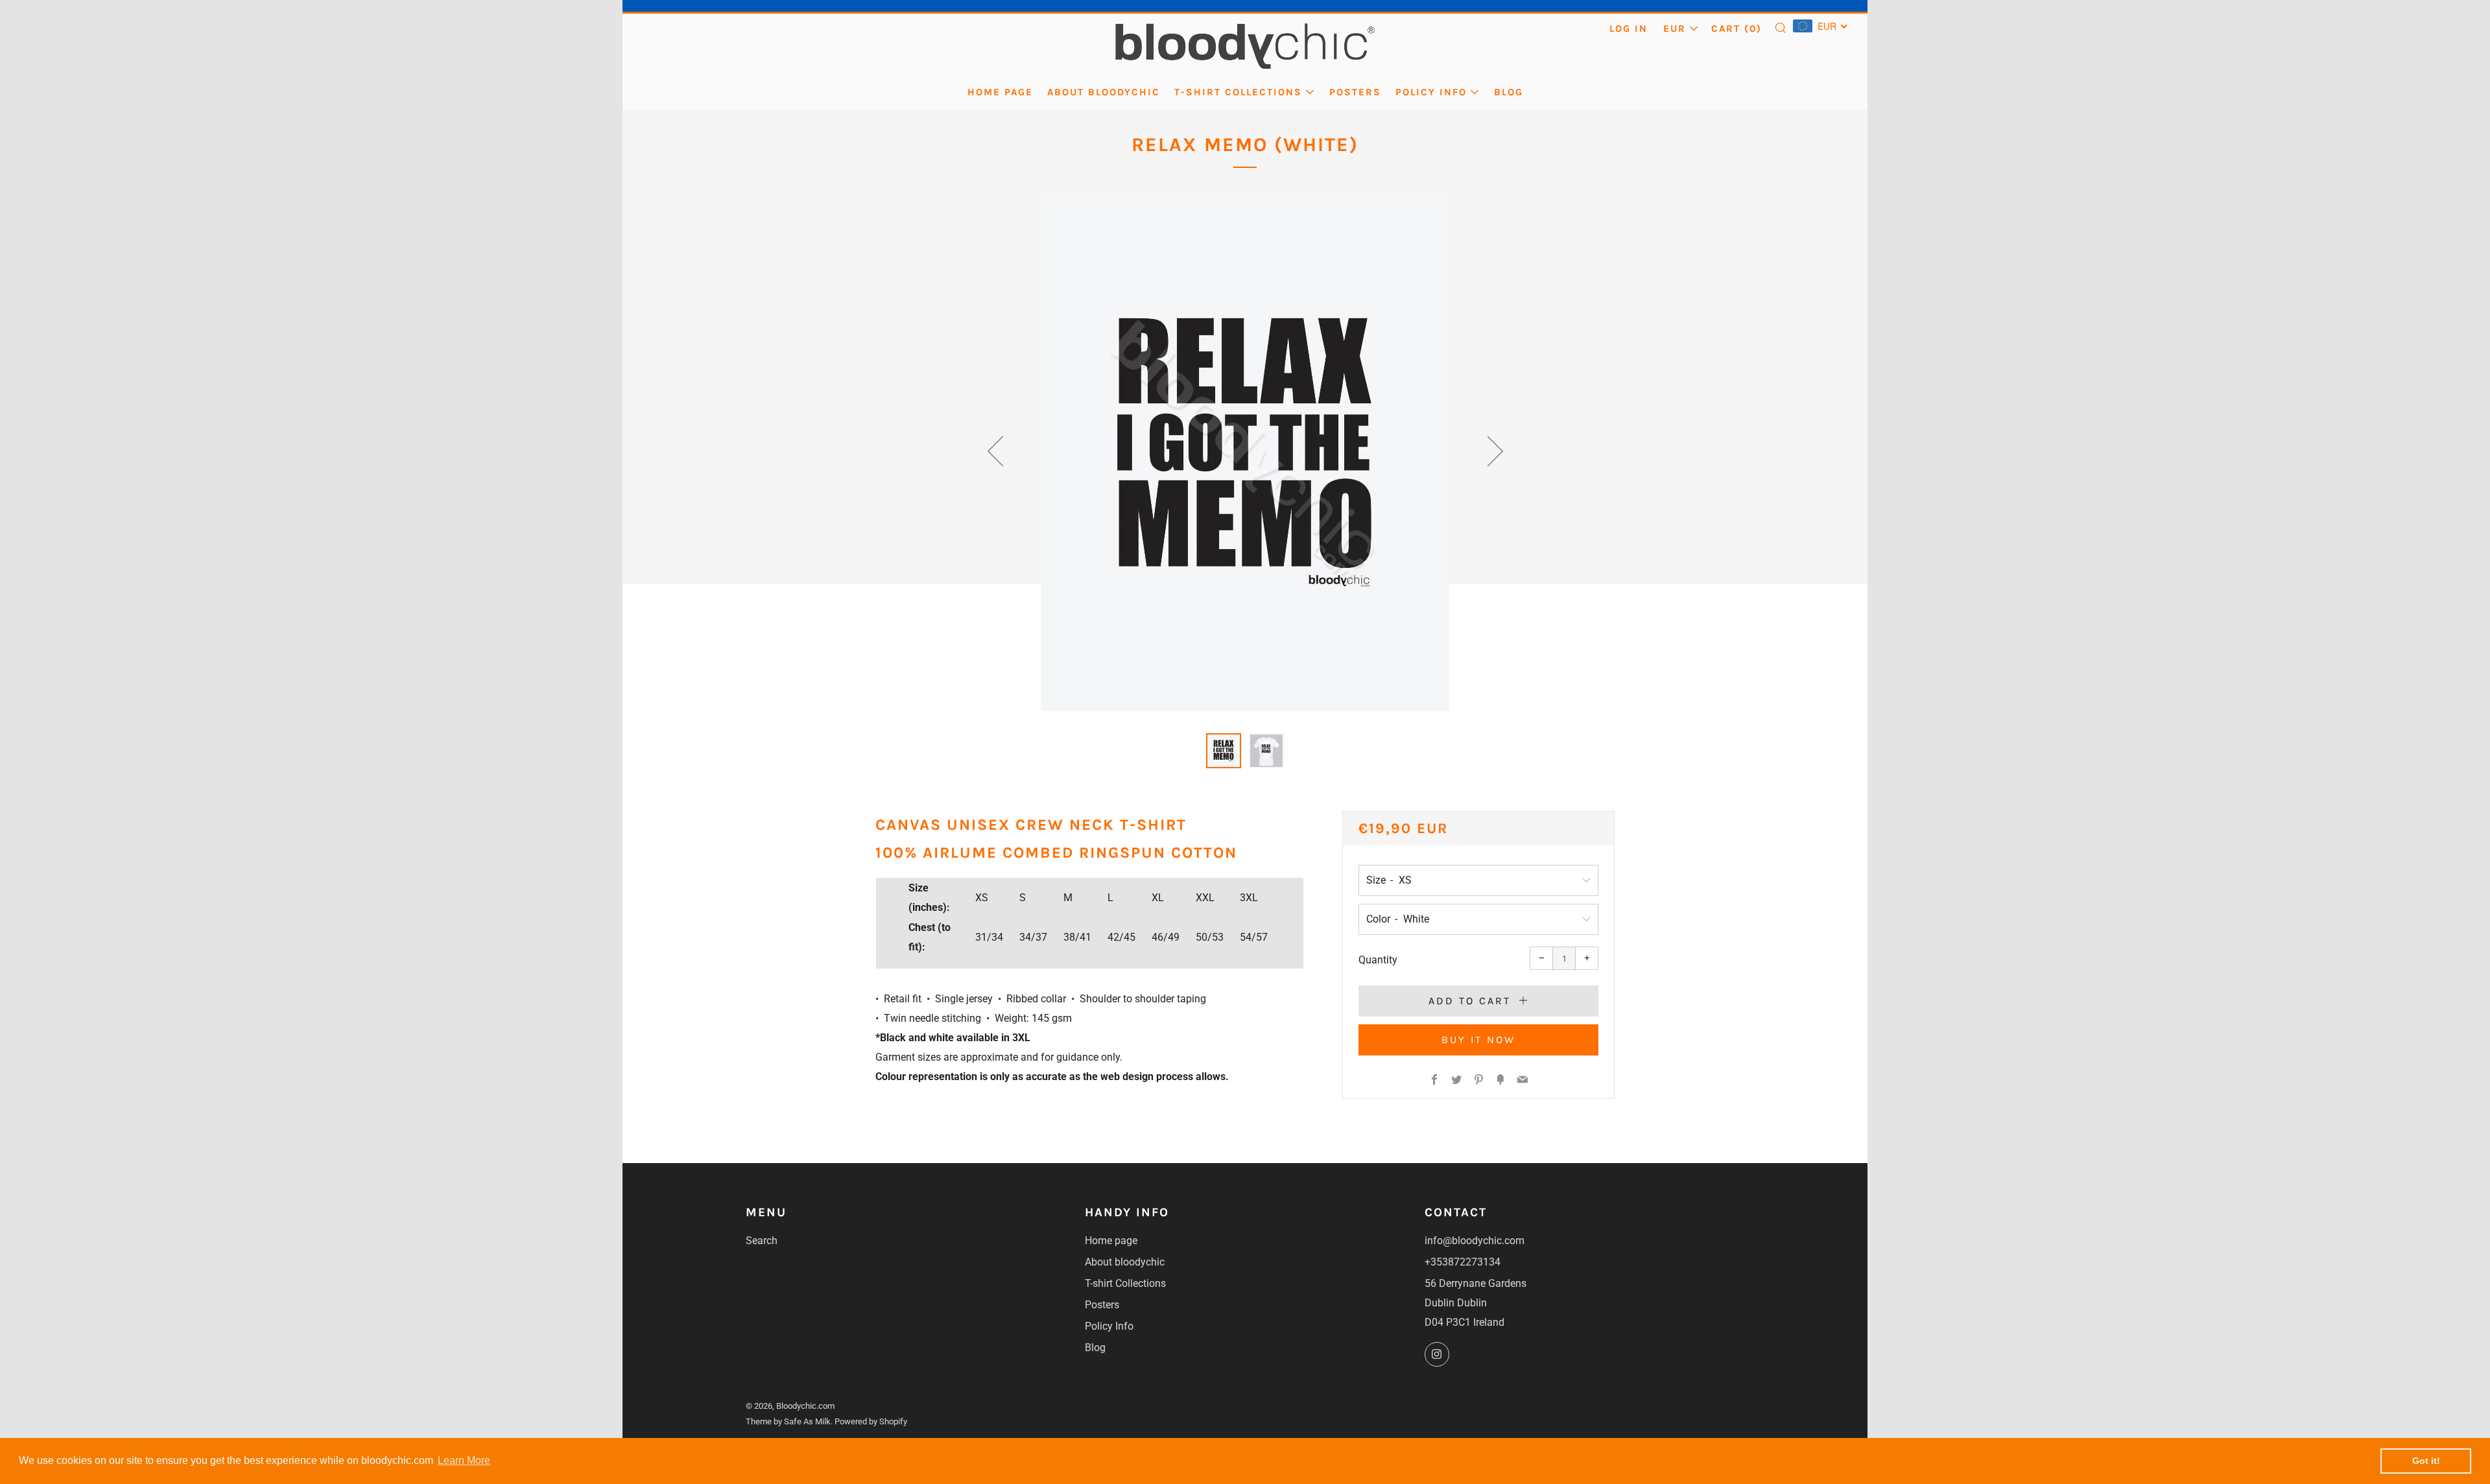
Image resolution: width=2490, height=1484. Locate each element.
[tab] (1224, 751)
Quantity (1378, 960)
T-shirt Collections (1238, 92)
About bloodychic (1104, 92)
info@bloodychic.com (1475, 1241)
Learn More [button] (464, 1460)
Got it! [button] (2426, 1461)
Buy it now (1478, 1040)
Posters (1355, 92)
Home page (1000, 92)
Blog (1509, 92)
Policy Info (1431, 92)
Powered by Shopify (871, 1421)
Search (762, 1241)
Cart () (1737, 29)
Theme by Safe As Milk (788, 1421)
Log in (1629, 29)
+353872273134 (1463, 1262)
